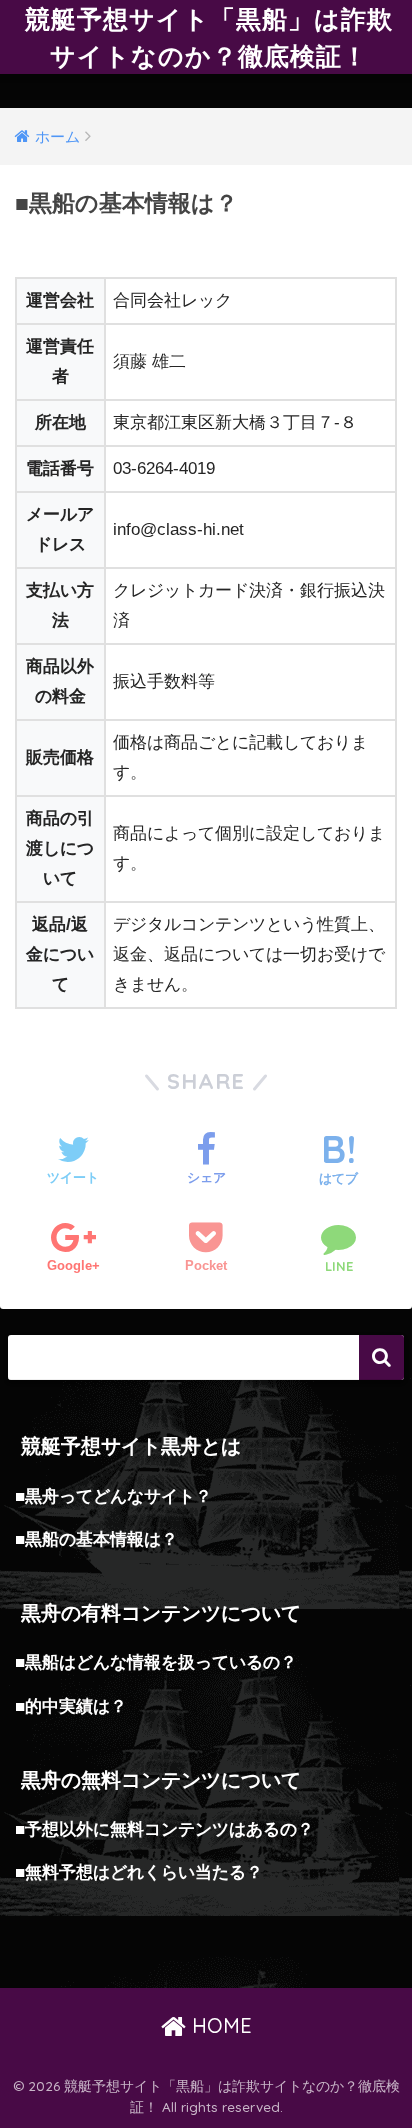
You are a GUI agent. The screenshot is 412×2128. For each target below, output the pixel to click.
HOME (219, 2025)
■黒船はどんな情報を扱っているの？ (156, 1662)
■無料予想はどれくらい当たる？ (139, 1872)
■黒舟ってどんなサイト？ (113, 1496)
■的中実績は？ (71, 1706)
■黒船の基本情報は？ (96, 1539)
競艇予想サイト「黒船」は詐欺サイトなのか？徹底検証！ (209, 37)
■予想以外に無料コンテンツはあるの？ (164, 1829)
